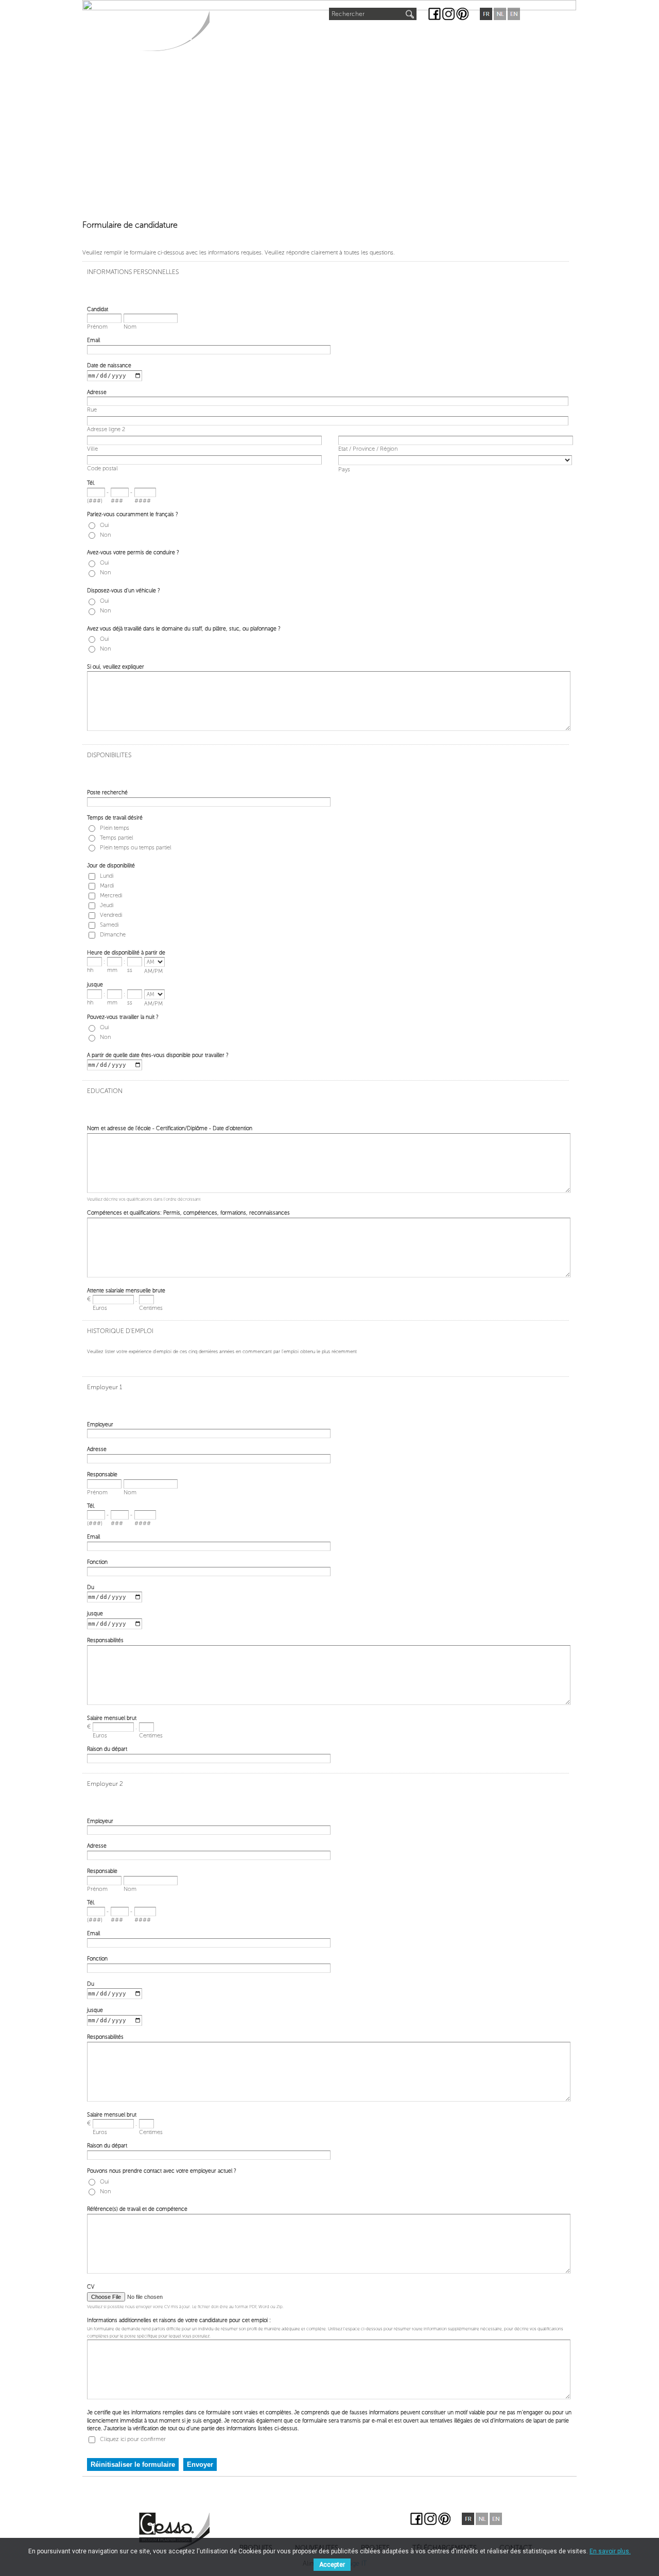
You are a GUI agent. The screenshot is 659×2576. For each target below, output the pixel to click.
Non (105, 535)
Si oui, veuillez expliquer (116, 667)
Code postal (102, 468)
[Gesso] (174, 31)
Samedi (109, 925)
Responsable (102, 1474)
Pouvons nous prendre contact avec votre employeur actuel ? (162, 2171)
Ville (92, 448)
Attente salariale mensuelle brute (126, 1291)
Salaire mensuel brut (112, 1718)
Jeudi (107, 905)
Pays (344, 469)
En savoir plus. (610, 2551)
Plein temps (115, 828)
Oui (104, 525)
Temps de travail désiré (115, 818)
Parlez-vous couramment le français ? (133, 514)
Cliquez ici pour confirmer (133, 2439)
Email (93, 340)
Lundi (107, 876)
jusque (95, 985)
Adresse (97, 392)
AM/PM (153, 971)
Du (91, 1587)
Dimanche (113, 935)
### (117, 500)
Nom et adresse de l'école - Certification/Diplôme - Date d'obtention (170, 1128)
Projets (353, 37)
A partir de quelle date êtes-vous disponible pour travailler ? (158, 1055)
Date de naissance (109, 365)
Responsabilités (105, 1640)
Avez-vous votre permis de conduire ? (133, 552)
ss (130, 970)
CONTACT (490, 37)
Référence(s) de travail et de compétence (137, 2209)
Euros (100, 1308)
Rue (92, 409)
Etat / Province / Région (368, 448)
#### (143, 500)
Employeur (100, 1425)
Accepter (332, 2565)
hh (90, 970)
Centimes (151, 1308)
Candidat (98, 309)
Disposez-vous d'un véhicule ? (124, 591)
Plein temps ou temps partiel (136, 848)
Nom (130, 326)
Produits (237, 37)
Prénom (97, 326)
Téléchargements (421, 37)
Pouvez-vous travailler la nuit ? (123, 1017)
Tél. (91, 483)
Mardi (107, 886)
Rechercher (348, 14)
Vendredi (111, 915)
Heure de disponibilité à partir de (126, 953)
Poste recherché (107, 792)
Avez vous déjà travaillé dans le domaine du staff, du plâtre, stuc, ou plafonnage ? (184, 629)
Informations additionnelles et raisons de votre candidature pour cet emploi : (179, 2320)
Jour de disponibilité (111, 866)
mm (112, 970)
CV (91, 2287)
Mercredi (111, 895)
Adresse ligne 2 (106, 429)
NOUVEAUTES (298, 34)
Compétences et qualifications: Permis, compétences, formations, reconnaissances (188, 1213)
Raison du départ (107, 1749)
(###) (95, 500)
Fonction (97, 1562)
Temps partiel (117, 838)
